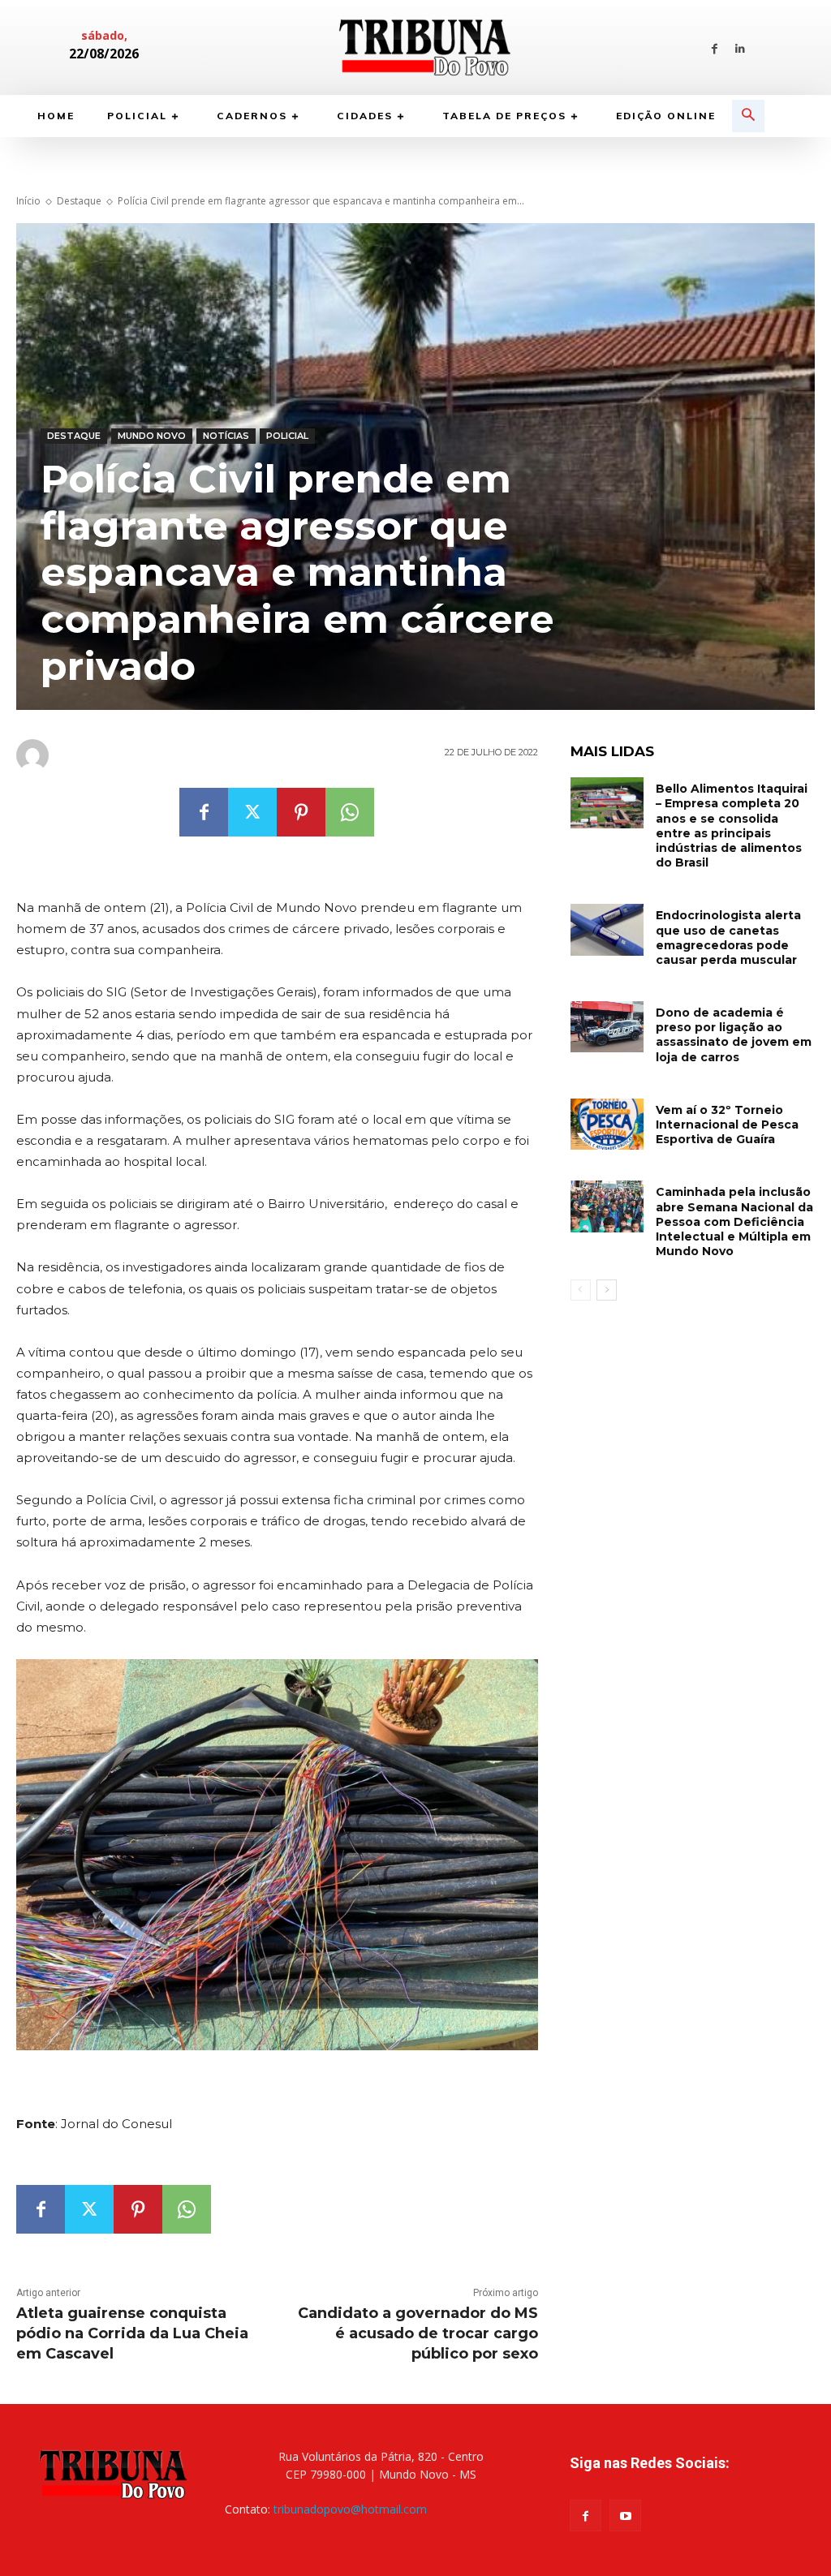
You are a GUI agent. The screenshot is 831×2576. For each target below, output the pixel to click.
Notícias (226, 436)
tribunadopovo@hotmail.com (350, 2509)
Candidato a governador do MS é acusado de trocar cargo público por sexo (418, 2333)
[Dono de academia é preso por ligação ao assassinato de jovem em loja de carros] (607, 1027)
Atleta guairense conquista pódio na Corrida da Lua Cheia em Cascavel (132, 2333)
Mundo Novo (152, 436)
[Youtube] (625, 2516)
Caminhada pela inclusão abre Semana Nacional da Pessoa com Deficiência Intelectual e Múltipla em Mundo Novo (734, 1221)
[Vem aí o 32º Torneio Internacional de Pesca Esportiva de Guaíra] (607, 1124)
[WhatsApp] (350, 812)
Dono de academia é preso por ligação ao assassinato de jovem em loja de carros (734, 1035)
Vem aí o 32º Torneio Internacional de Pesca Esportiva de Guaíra (727, 1125)
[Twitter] (252, 812)
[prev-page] (581, 1290)
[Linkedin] (740, 47)
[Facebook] (715, 47)
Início (28, 201)
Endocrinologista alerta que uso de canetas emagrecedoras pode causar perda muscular (728, 938)
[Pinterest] (301, 812)
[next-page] (607, 1290)
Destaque (79, 201)
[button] (748, 116)
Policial (287, 436)
